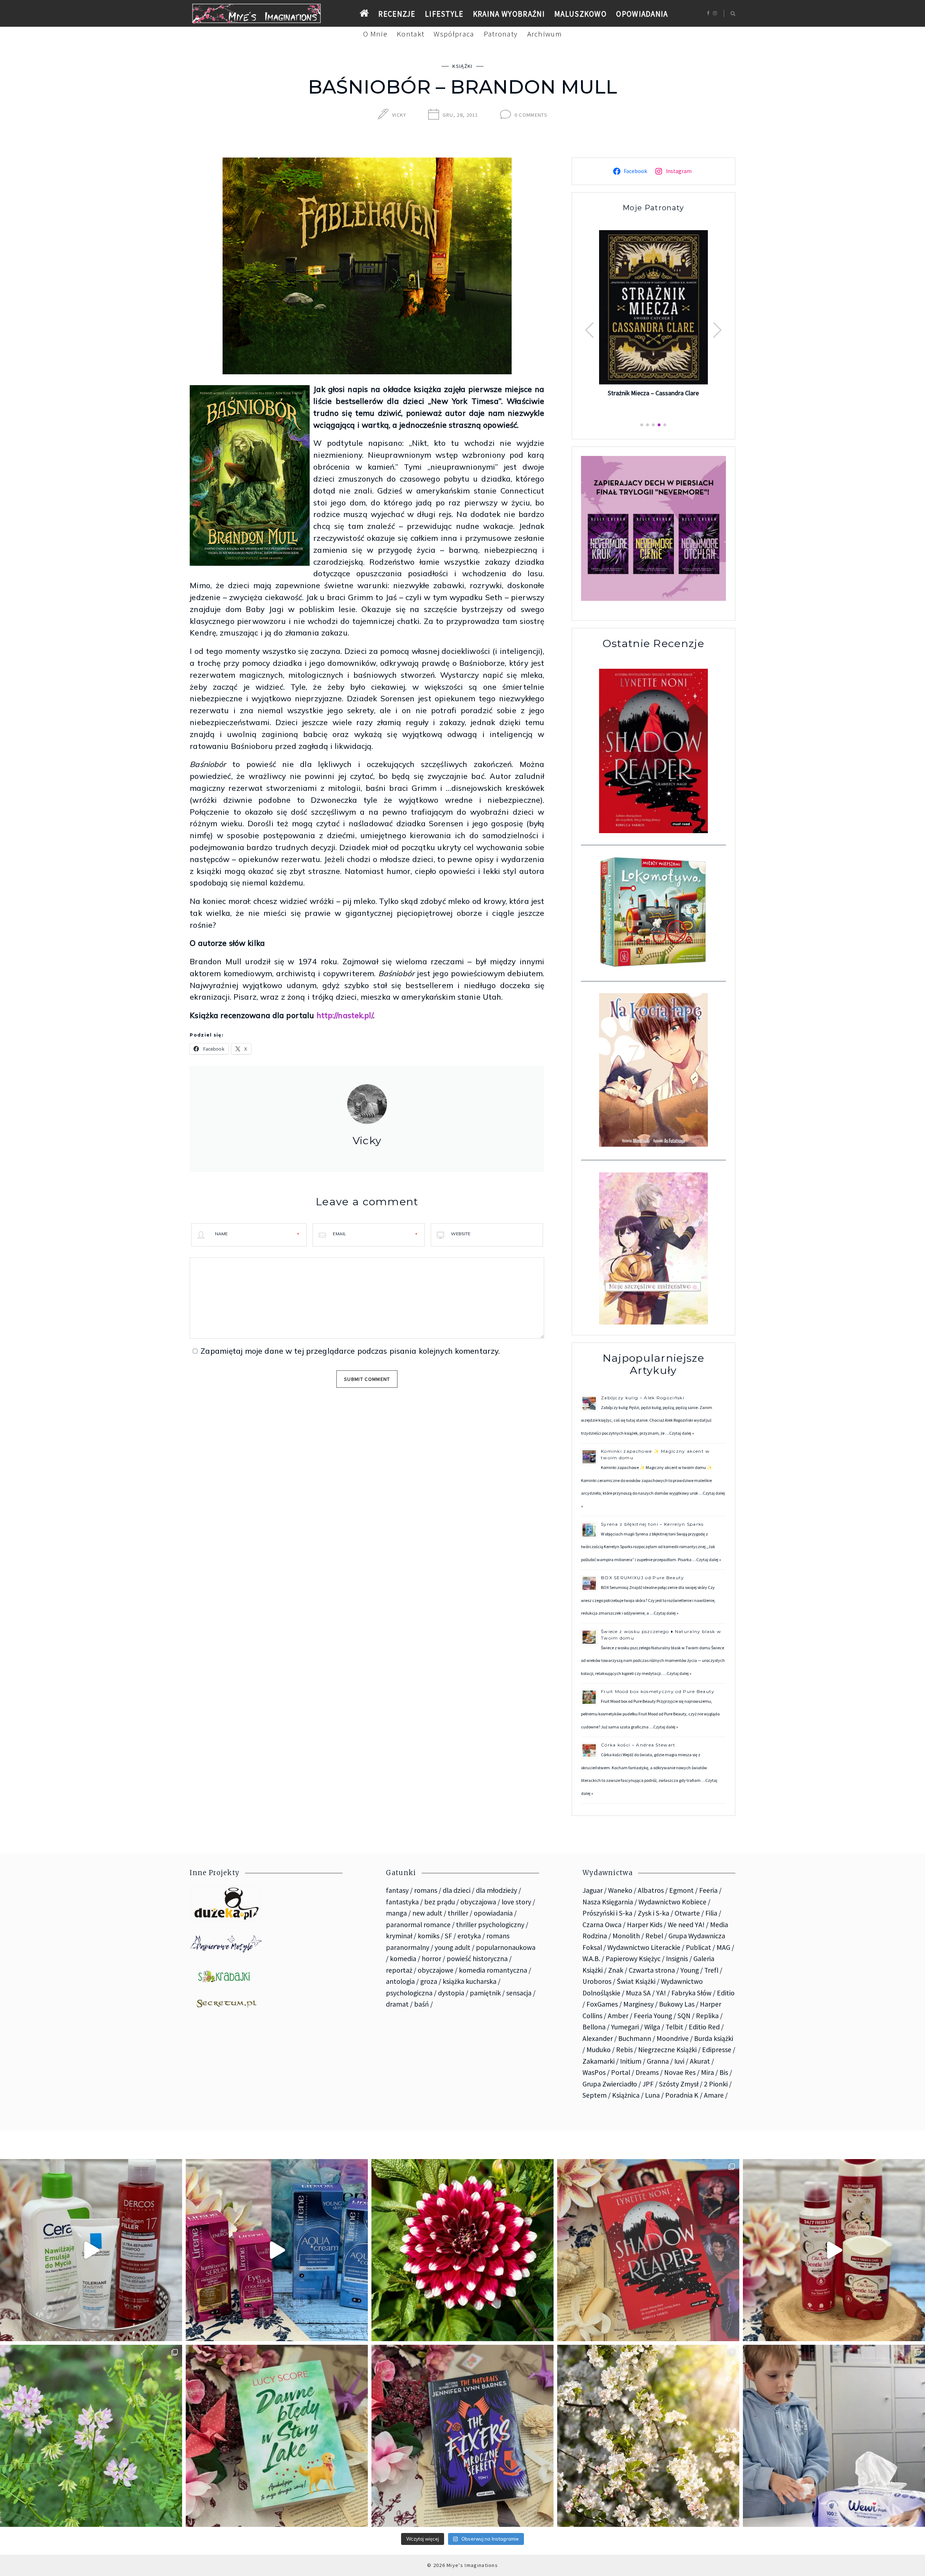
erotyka (469, 1936)
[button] (717, 330)
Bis (724, 2072)
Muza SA (638, 1993)
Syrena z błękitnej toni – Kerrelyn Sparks (652, 1524)
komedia (403, 1959)
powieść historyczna (477, 1959)
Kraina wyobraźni (509, 14)
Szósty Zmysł (679, 2084)
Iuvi (679, 2061)
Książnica (626, 2095)
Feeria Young (653, 2016)
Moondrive (673, 2038)
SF (448, 1936)
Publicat (698, 1947)
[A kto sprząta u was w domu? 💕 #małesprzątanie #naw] (834, 2436)
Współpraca (454, 34)
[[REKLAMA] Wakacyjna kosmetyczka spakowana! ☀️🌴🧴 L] (91, 2250)
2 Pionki (716, 2084)
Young (690, 1970)
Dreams (647, 2072)
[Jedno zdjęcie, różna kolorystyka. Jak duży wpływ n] (648, 2436)
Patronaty (501, 34)
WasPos (594, 2072)
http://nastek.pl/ (345, 1015)
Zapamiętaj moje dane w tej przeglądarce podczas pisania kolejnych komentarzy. (350, 1351)
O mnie (375, 34)
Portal (621, 2072)
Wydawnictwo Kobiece (672, 1902)
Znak (616, 1970)
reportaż (399, 1970)
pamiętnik (485, 1993)
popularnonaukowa (506, 1947)
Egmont (681, 1890)
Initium (631, 2061)
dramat (397, 2004)
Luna (652, 2095)
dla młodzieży (496, 1890)
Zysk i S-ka (653, 1913)
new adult (427, 1913)
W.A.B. (591, 1959)
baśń (421, 2004)
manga (396, 1913)
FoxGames (602, 2004)
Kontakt (410, 34)
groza (429, 1981)
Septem (595, 2095)
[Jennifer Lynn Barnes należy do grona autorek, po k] (462, 2436)
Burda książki (714, 2038)
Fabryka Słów (691, 1993)
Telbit (674, 2027)
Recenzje (397, 14)
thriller (458, 1913)
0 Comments (531, 115)
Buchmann (635, 2038)
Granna (658, 2061)
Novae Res (680, 2072)
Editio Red (704, 2027)
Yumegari (625, 2027)
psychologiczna (409, 1993)
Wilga (652, 2027)
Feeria (708, 1890)
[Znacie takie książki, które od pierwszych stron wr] (648, 2250)
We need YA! (686, 1925)
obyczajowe (436, 1970)
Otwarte (687, 1913)
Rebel (654, 1936)
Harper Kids (645, 1925)
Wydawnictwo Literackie (644, 1947)
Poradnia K (682, 2095)
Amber (618, 2016)
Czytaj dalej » (682, 1433)
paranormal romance (418, 1925)
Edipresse (717, 2050)
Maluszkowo (580, 14)
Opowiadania (642, 14)
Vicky (399, 115)
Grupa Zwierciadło (610, 2084)
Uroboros (597, 1981)
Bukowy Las (677, 2004)
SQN (684, 2016)
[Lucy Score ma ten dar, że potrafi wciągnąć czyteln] (277, 2436)
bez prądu (440, 1902)
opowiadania (493, 1913)
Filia (711, 1913)
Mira (707, 2072)
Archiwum (545, 34)
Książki (462, 66)
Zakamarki (599, 2061)
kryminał (399, 1936)
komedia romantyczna (493, 1970)
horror (431, 1959)
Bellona (594, 2027)
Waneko (620, 1890)
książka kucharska (470, 1981)
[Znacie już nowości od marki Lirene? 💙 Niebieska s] (277, 2250)
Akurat (700, 2061)
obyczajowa (478, 1902)
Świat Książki (636, 1981)
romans (426, 1890)
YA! (661, 1993)
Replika (707, 2016)
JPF (648, 2084)
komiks (429, 1936)
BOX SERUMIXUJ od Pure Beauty (643, 1578)
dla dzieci (457, 1890)
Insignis (677, 1959)
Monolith (626, 1936)
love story (516, 1902)
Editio (726, 1993)
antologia (400, 1981)
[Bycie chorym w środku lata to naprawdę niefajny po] (91, 2436)
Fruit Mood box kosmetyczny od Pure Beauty (658, 1691)
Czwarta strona (652, 1970)
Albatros (651, 1890)
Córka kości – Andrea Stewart (639, 1745)
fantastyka (402, 1902)
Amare (714, 2095)
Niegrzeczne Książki (667, 2050)
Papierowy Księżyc (633, 1959)
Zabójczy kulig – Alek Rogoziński (643, 1398)
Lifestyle (444, 14)
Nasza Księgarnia (608, 1902)
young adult (453, 1947)
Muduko (599, 2050)
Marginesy (638, 2004)
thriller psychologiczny (490, 1925)
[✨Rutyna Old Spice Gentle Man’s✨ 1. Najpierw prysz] (834, 2250)
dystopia (451, 1993)
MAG (723, 1947)
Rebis (624, 2050)
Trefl (711, 1970)
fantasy (397, 1890)
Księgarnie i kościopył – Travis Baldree (654, 402)
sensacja (519, 1993)
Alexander (598, 2038)
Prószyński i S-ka (607, 1913)
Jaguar (593, 1890)
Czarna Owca (602, 1925)
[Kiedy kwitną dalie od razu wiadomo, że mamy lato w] (462, 2250)
